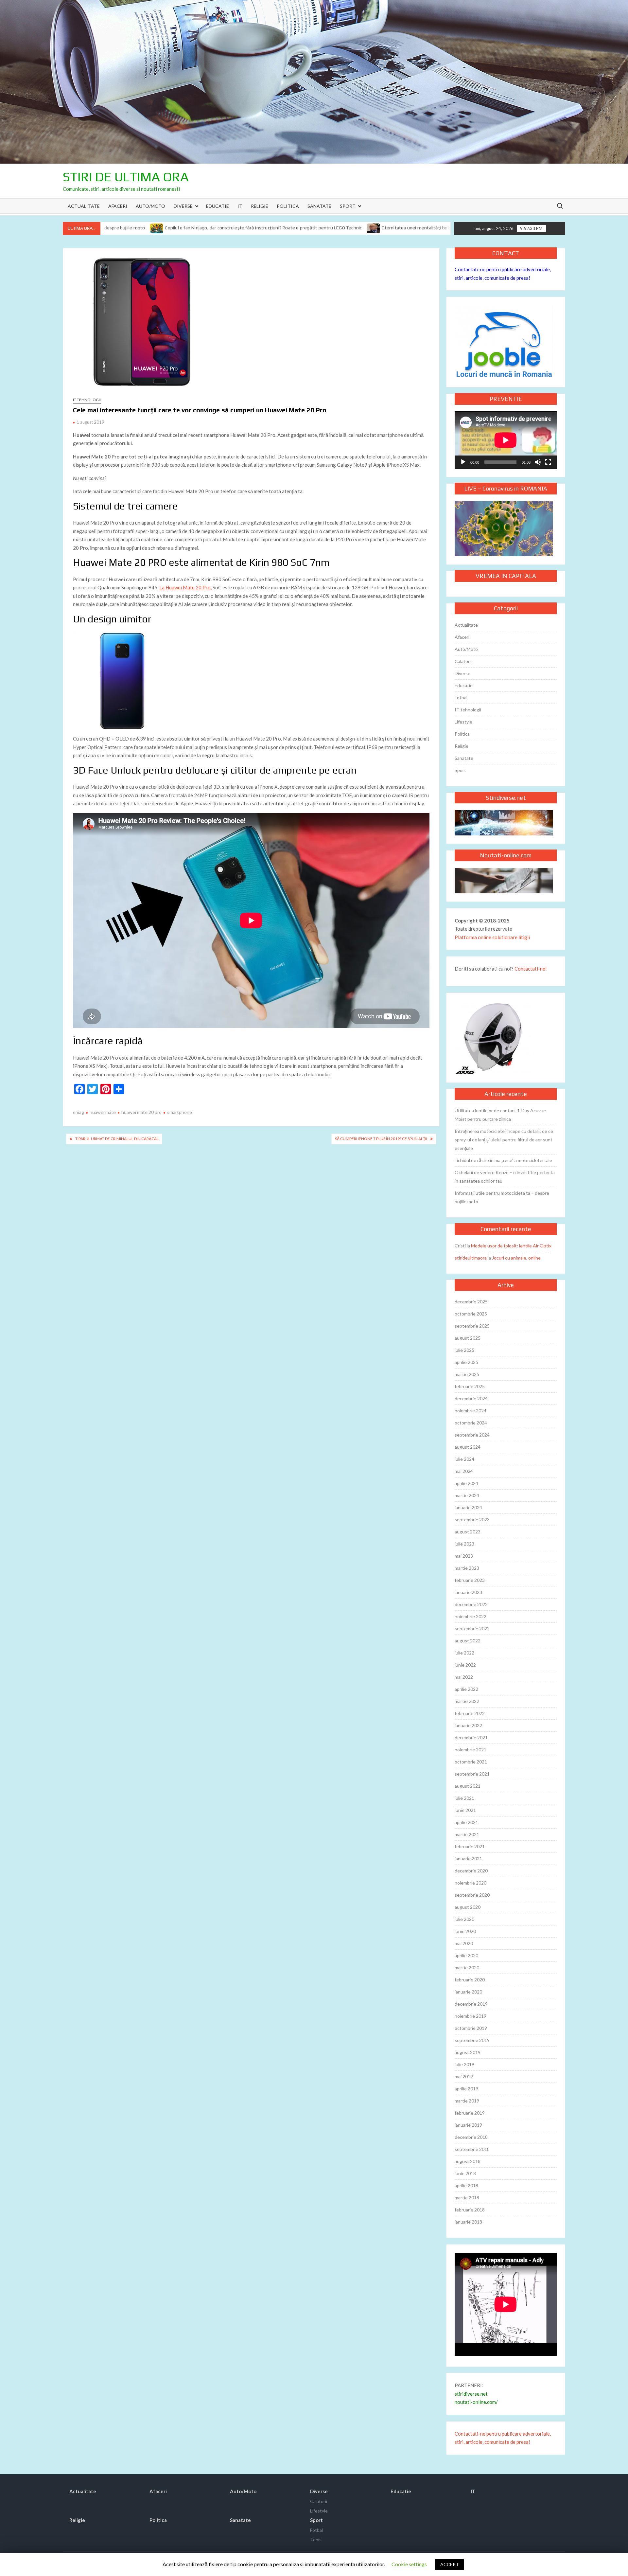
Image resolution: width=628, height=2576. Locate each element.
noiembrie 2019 (471, 2016)
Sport (348, 206)
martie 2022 (467, 1701)
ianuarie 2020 (468, 1992)
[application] (506, 440)
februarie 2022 (470, 1713)
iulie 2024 (464, 1459)
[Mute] (538, 462)
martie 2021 (467, 1834)
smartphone (180, 1112)
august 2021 (468, 1786)
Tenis (316, 2540)
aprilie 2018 (466, 2185)
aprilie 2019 (466, 2089)
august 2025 (468, 1338)
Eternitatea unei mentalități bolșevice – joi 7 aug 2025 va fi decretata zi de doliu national (373, 228)
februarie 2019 (470, 2113)
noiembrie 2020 (471, 1883)
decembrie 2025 (471, 1302)
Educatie (218, 206)
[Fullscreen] (548, 462)
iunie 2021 (465, 1810)
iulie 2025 (464, 1350)
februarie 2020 (470, 1980)
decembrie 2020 (471, 1871)
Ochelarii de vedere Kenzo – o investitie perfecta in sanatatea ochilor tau (505, 1177)
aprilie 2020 (466, 1955)
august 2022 (468, 1641)
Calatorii (463, 661)
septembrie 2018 (472, 2149)
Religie (260, 206)
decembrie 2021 (471, 1737)
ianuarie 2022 (468, 1725)
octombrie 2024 (471, 1423)
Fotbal (461, 698)
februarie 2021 (470, 1846)
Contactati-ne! (531, 969)
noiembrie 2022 (471, 1616)
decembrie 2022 (471, 1604)
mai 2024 (464, 1471)
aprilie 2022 (466, 1689)
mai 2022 (464, 1677)
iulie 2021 (464, 1798)
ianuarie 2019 (468, 2125)
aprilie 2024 (466, 1483)
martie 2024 (467, 1495)
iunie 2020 (465, 1931)
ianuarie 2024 (468, 1507)
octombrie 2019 (471, 2028)
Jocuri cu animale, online (516, 1258)
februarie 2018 (470, 2210)
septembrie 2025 (472, 1326)
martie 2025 (467, 1374)
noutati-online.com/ (476, 2402)
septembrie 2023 (472, 1520)
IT (240, 206)
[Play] (463, 462)
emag (78, 1112)
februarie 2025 (470, 1386)
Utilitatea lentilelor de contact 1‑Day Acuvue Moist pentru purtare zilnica (500, 1115)
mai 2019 (464, 2076)
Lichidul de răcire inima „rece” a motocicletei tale (503, 1160)
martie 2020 (467, 1968)
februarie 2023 (470, 1580)
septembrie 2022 (472, 1628)
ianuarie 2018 (468, 2222)
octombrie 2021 (471, 1762)
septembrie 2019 (472, 2040)
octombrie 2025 (471, 1314)
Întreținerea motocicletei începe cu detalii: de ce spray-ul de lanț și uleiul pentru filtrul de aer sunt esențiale (504, 1140)
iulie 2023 (464, 1544)
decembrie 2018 (471, 2137)
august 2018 (468, 2161)
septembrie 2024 (472, 1435)
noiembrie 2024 (471, 1411)
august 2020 (468, 1907)
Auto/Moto (150, 206)
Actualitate (84, 206)
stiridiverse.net (471, 2394)
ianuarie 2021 (468, 1859)
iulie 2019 (464, 2064)
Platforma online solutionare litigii (492, 937)
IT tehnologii (87, 400)
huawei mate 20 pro (141, 1112)
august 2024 (468, 1447)
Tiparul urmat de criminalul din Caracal (117, 1139)
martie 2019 (467, 2101)
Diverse (183, 206)
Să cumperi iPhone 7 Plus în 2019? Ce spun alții (381, 1139)
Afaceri (118, 206)
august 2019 (468, 2052)
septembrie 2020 (472, 1895)
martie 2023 (467, 1568)
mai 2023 (464, 1556)
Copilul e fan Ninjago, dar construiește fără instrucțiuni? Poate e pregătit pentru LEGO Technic (163, 228)
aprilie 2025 (466, 1362)
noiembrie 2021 (471, 1750)
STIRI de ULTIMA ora (126, 177)
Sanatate (319, 206)
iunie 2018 (465, 2173)
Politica (288, 206)
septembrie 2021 (472, 1774)
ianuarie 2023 (468, 1592)
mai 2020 (464, 1943)
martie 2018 (467, 2198)
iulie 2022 (464, 1653)
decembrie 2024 (471, 1398)
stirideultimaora (471, 1258)
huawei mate (103, 1112)
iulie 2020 (464, 1919)
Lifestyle (463, 722)
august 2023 (468, 1532)
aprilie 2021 (466, 1822)
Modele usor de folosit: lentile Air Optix (511, 1246)
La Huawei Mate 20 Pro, (185, 587)
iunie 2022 (465, 1665)
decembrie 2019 (471, 2004)
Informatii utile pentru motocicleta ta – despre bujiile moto (502, 1197)
